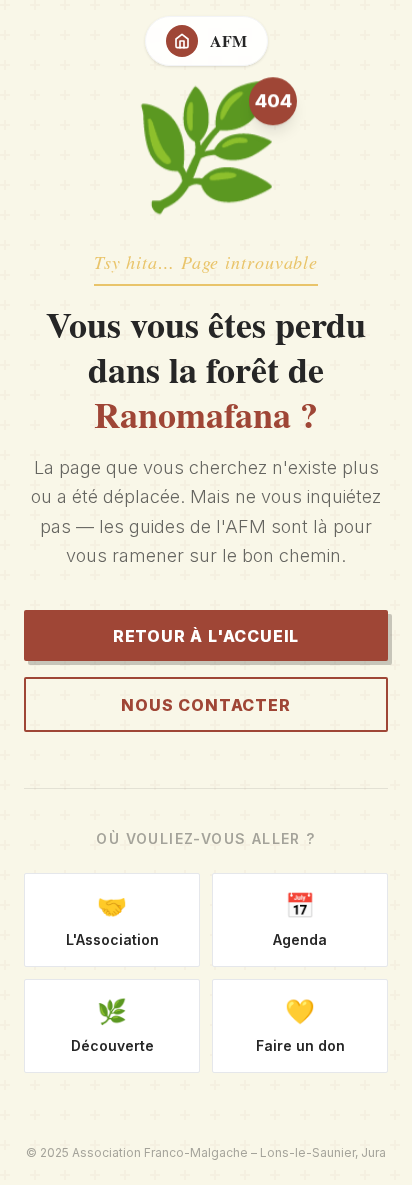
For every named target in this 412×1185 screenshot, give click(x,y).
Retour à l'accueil (206, 636)
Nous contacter (205, 705)
